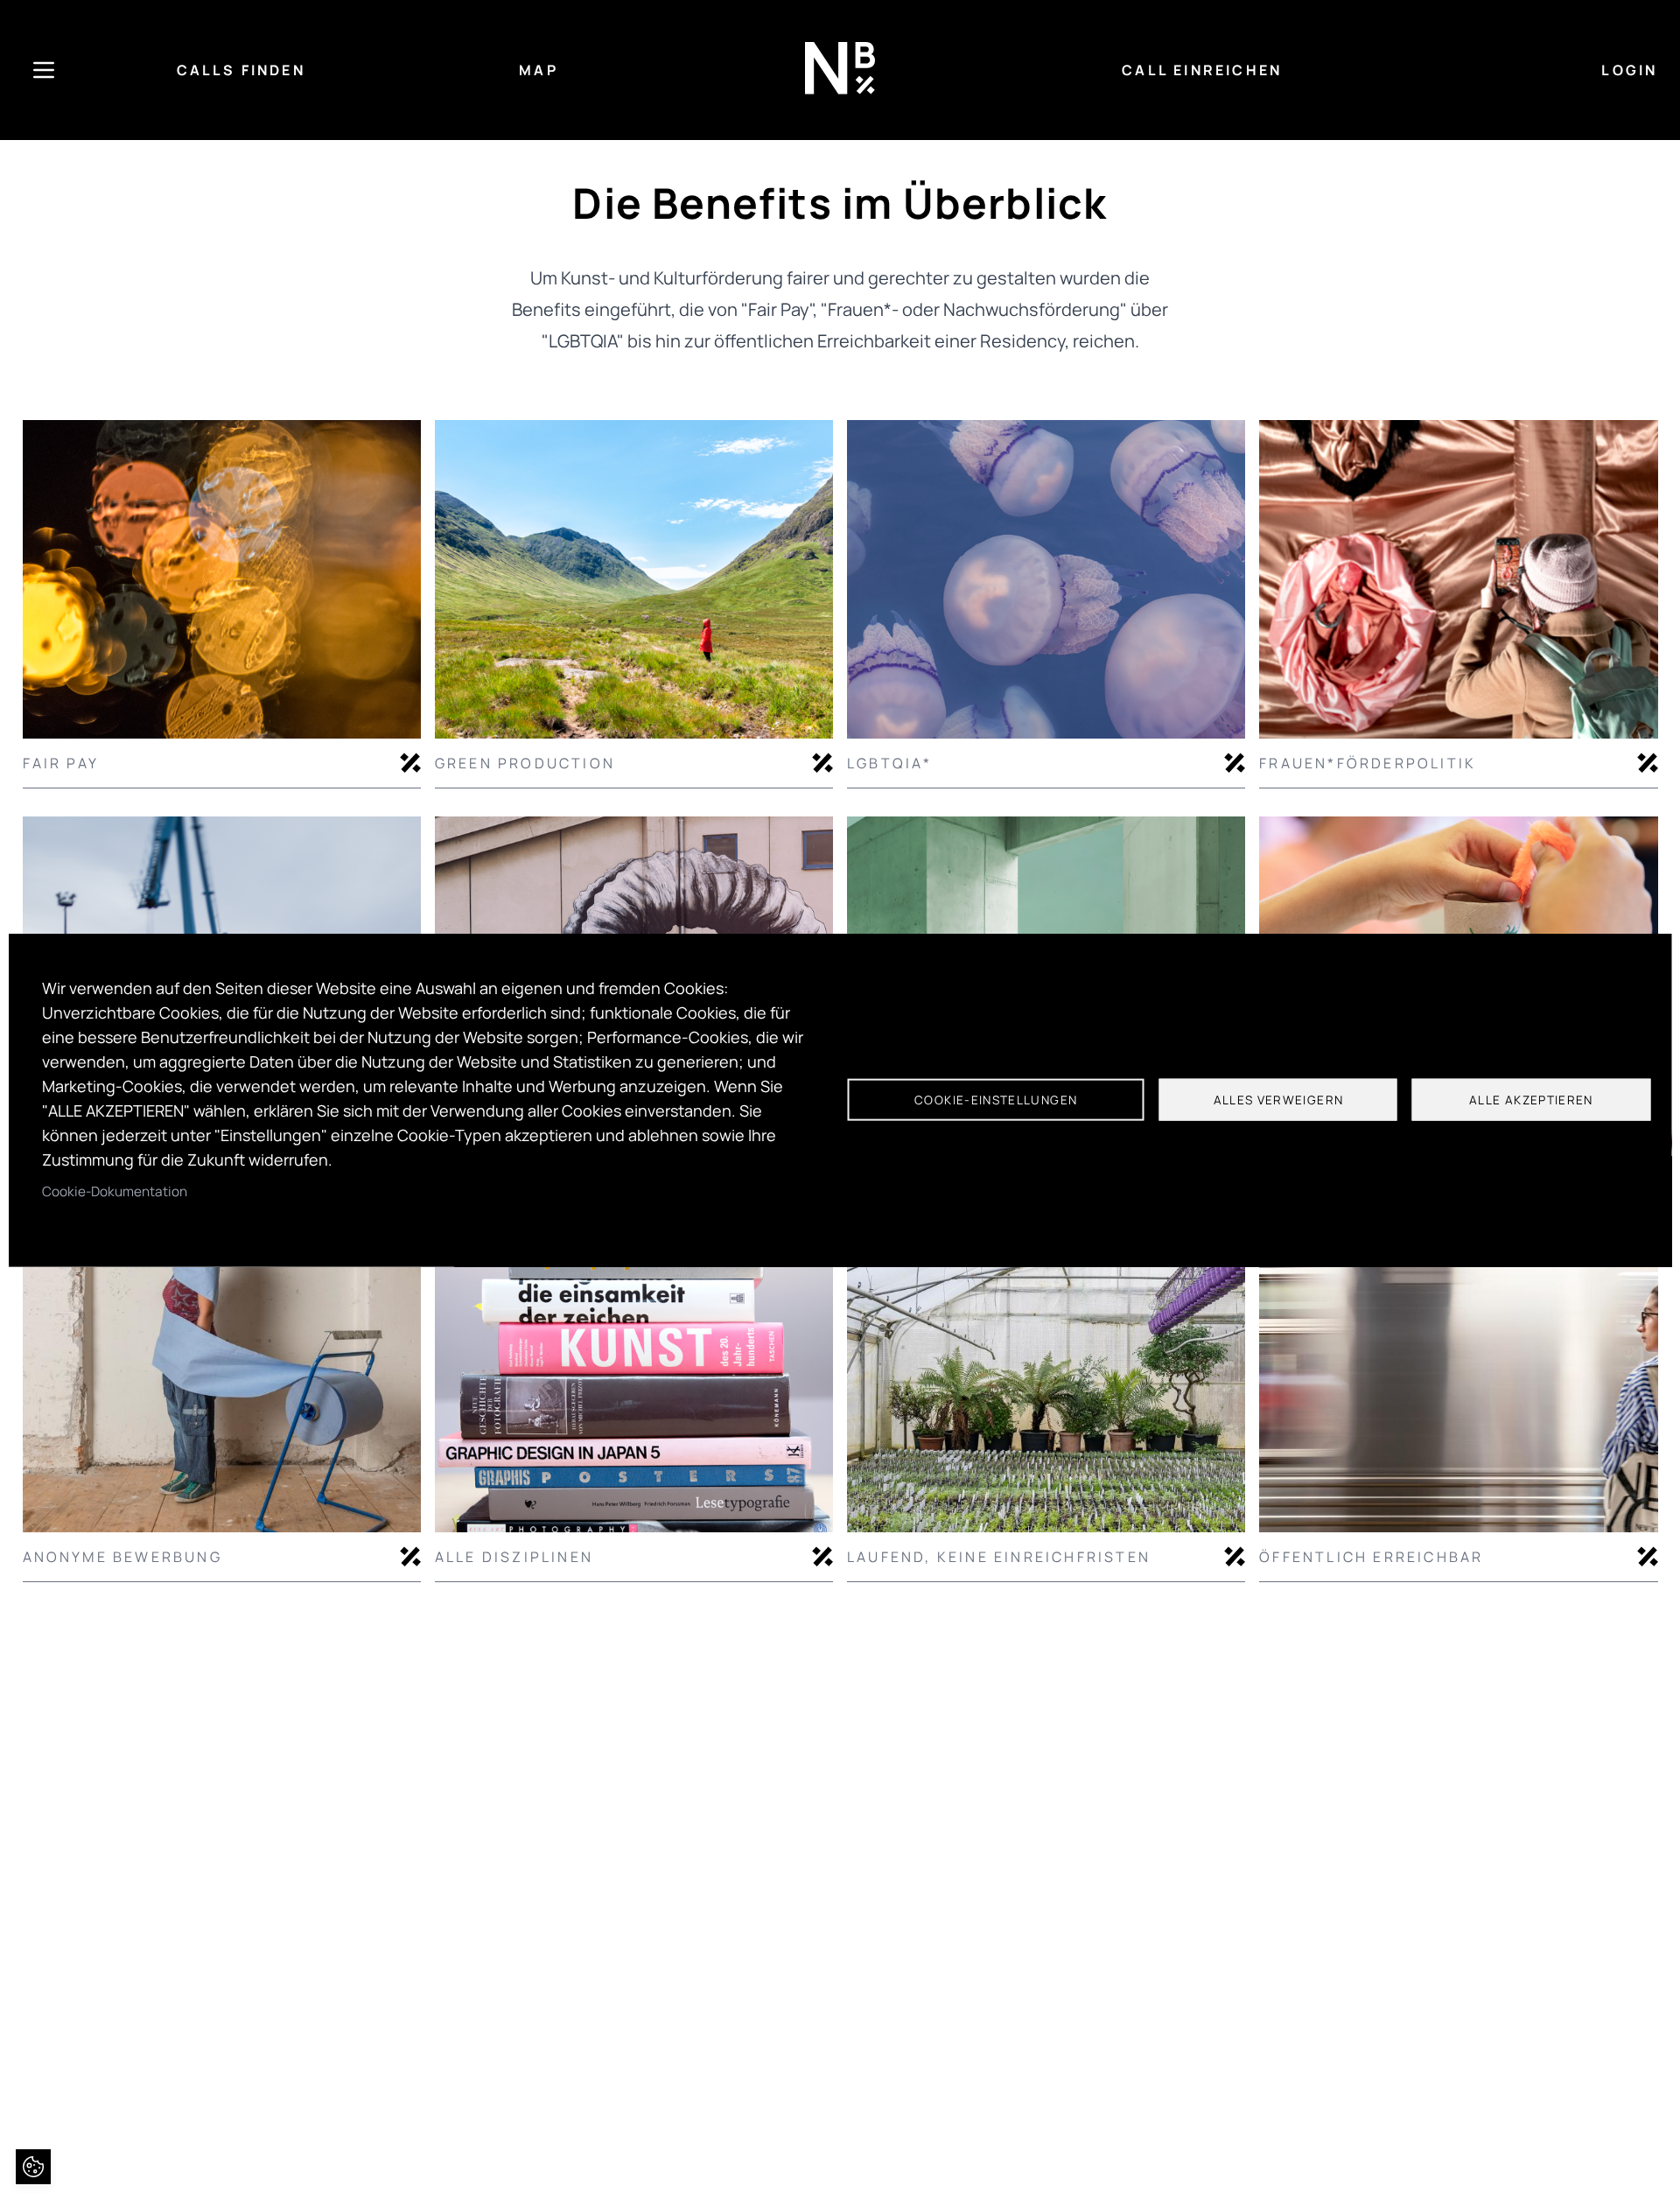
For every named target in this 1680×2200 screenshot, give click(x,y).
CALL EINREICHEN (1202, 70)
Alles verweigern (1279, 1100)
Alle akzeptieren (1531, 1100)
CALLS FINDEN (241, 70)
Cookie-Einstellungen (996, 1100)
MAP (539, 70)
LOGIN (1629, 70)
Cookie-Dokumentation (115, 1191)
